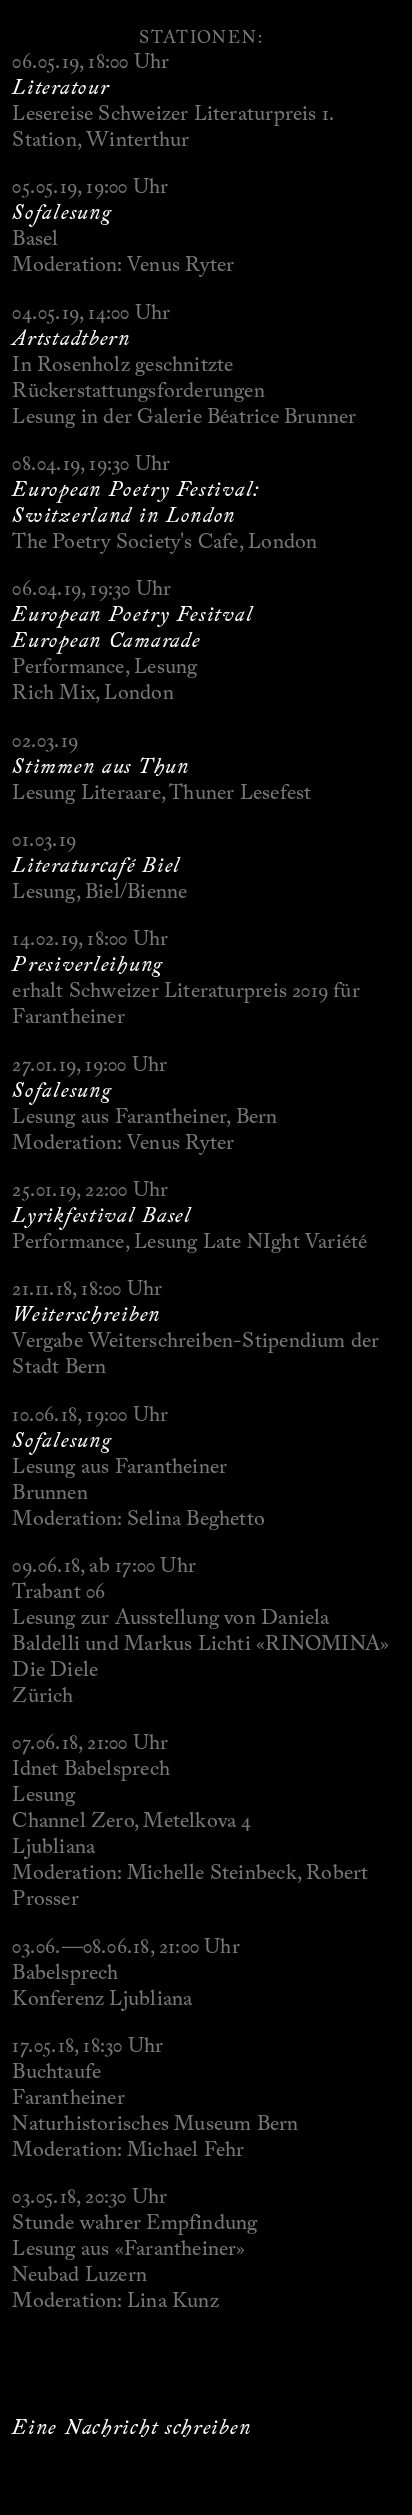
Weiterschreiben (86, 1314)
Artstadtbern (71, 338)
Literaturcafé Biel (96, 865)
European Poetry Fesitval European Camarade (132, 627)
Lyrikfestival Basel (101, 1215)
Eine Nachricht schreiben (131, 2427)
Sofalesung (61, 212)
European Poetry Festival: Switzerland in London (136, 502)
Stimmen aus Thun (100, 766)
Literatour (60, 87)
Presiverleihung (87, 964)
